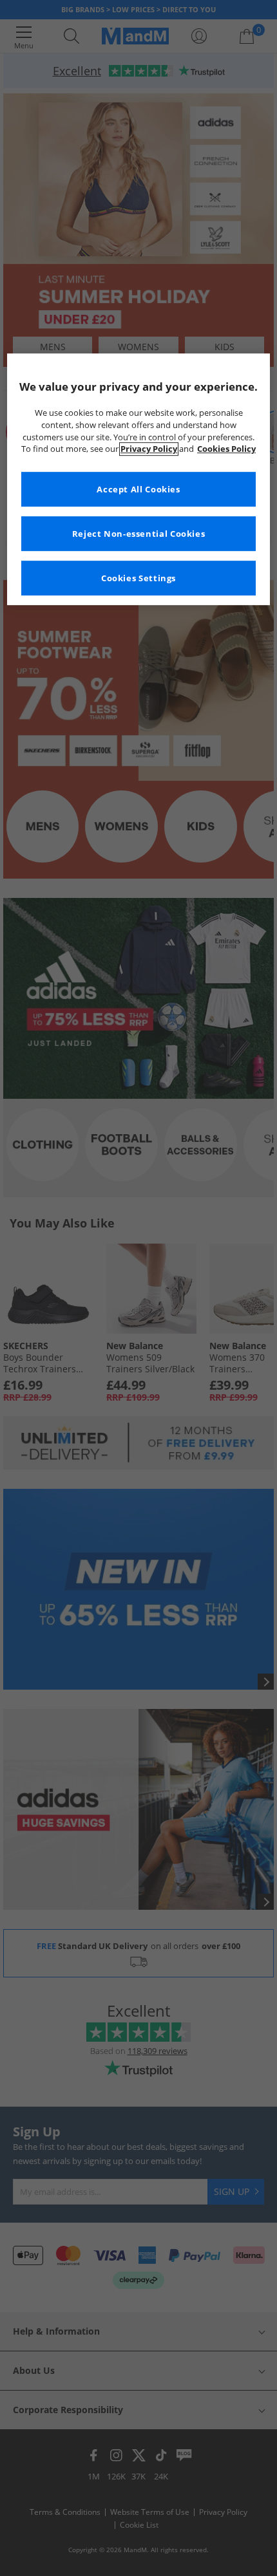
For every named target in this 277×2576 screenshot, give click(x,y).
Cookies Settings (138, 578)
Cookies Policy (226, 450)
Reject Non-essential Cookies (139, 534)
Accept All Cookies (138, 490)
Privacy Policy (149, 450)
